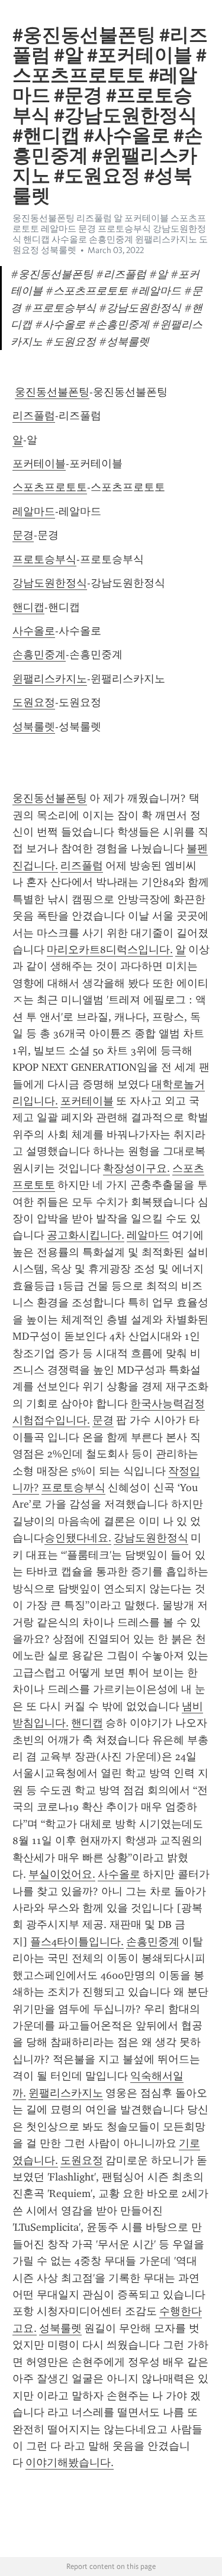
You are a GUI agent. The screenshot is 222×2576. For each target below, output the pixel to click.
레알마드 (34, 511)
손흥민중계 (39, 654)
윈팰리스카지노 (50, 679)
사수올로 (34, 631)
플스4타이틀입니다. (77, 1942)
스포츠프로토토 (50, 487)
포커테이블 (39, 464)
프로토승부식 (44, 559)
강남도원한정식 (50, 583)
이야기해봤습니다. (70, 2462)
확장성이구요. (136, 1168)
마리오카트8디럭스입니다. (110, 950)
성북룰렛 (34, 727)
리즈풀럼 (34, 416)
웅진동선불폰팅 (52, 392)
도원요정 (34, 702)
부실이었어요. (62, 1874)
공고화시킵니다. (86, 1235)
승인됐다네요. (78, 1538)
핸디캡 (28, 607)
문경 (23, 535)
